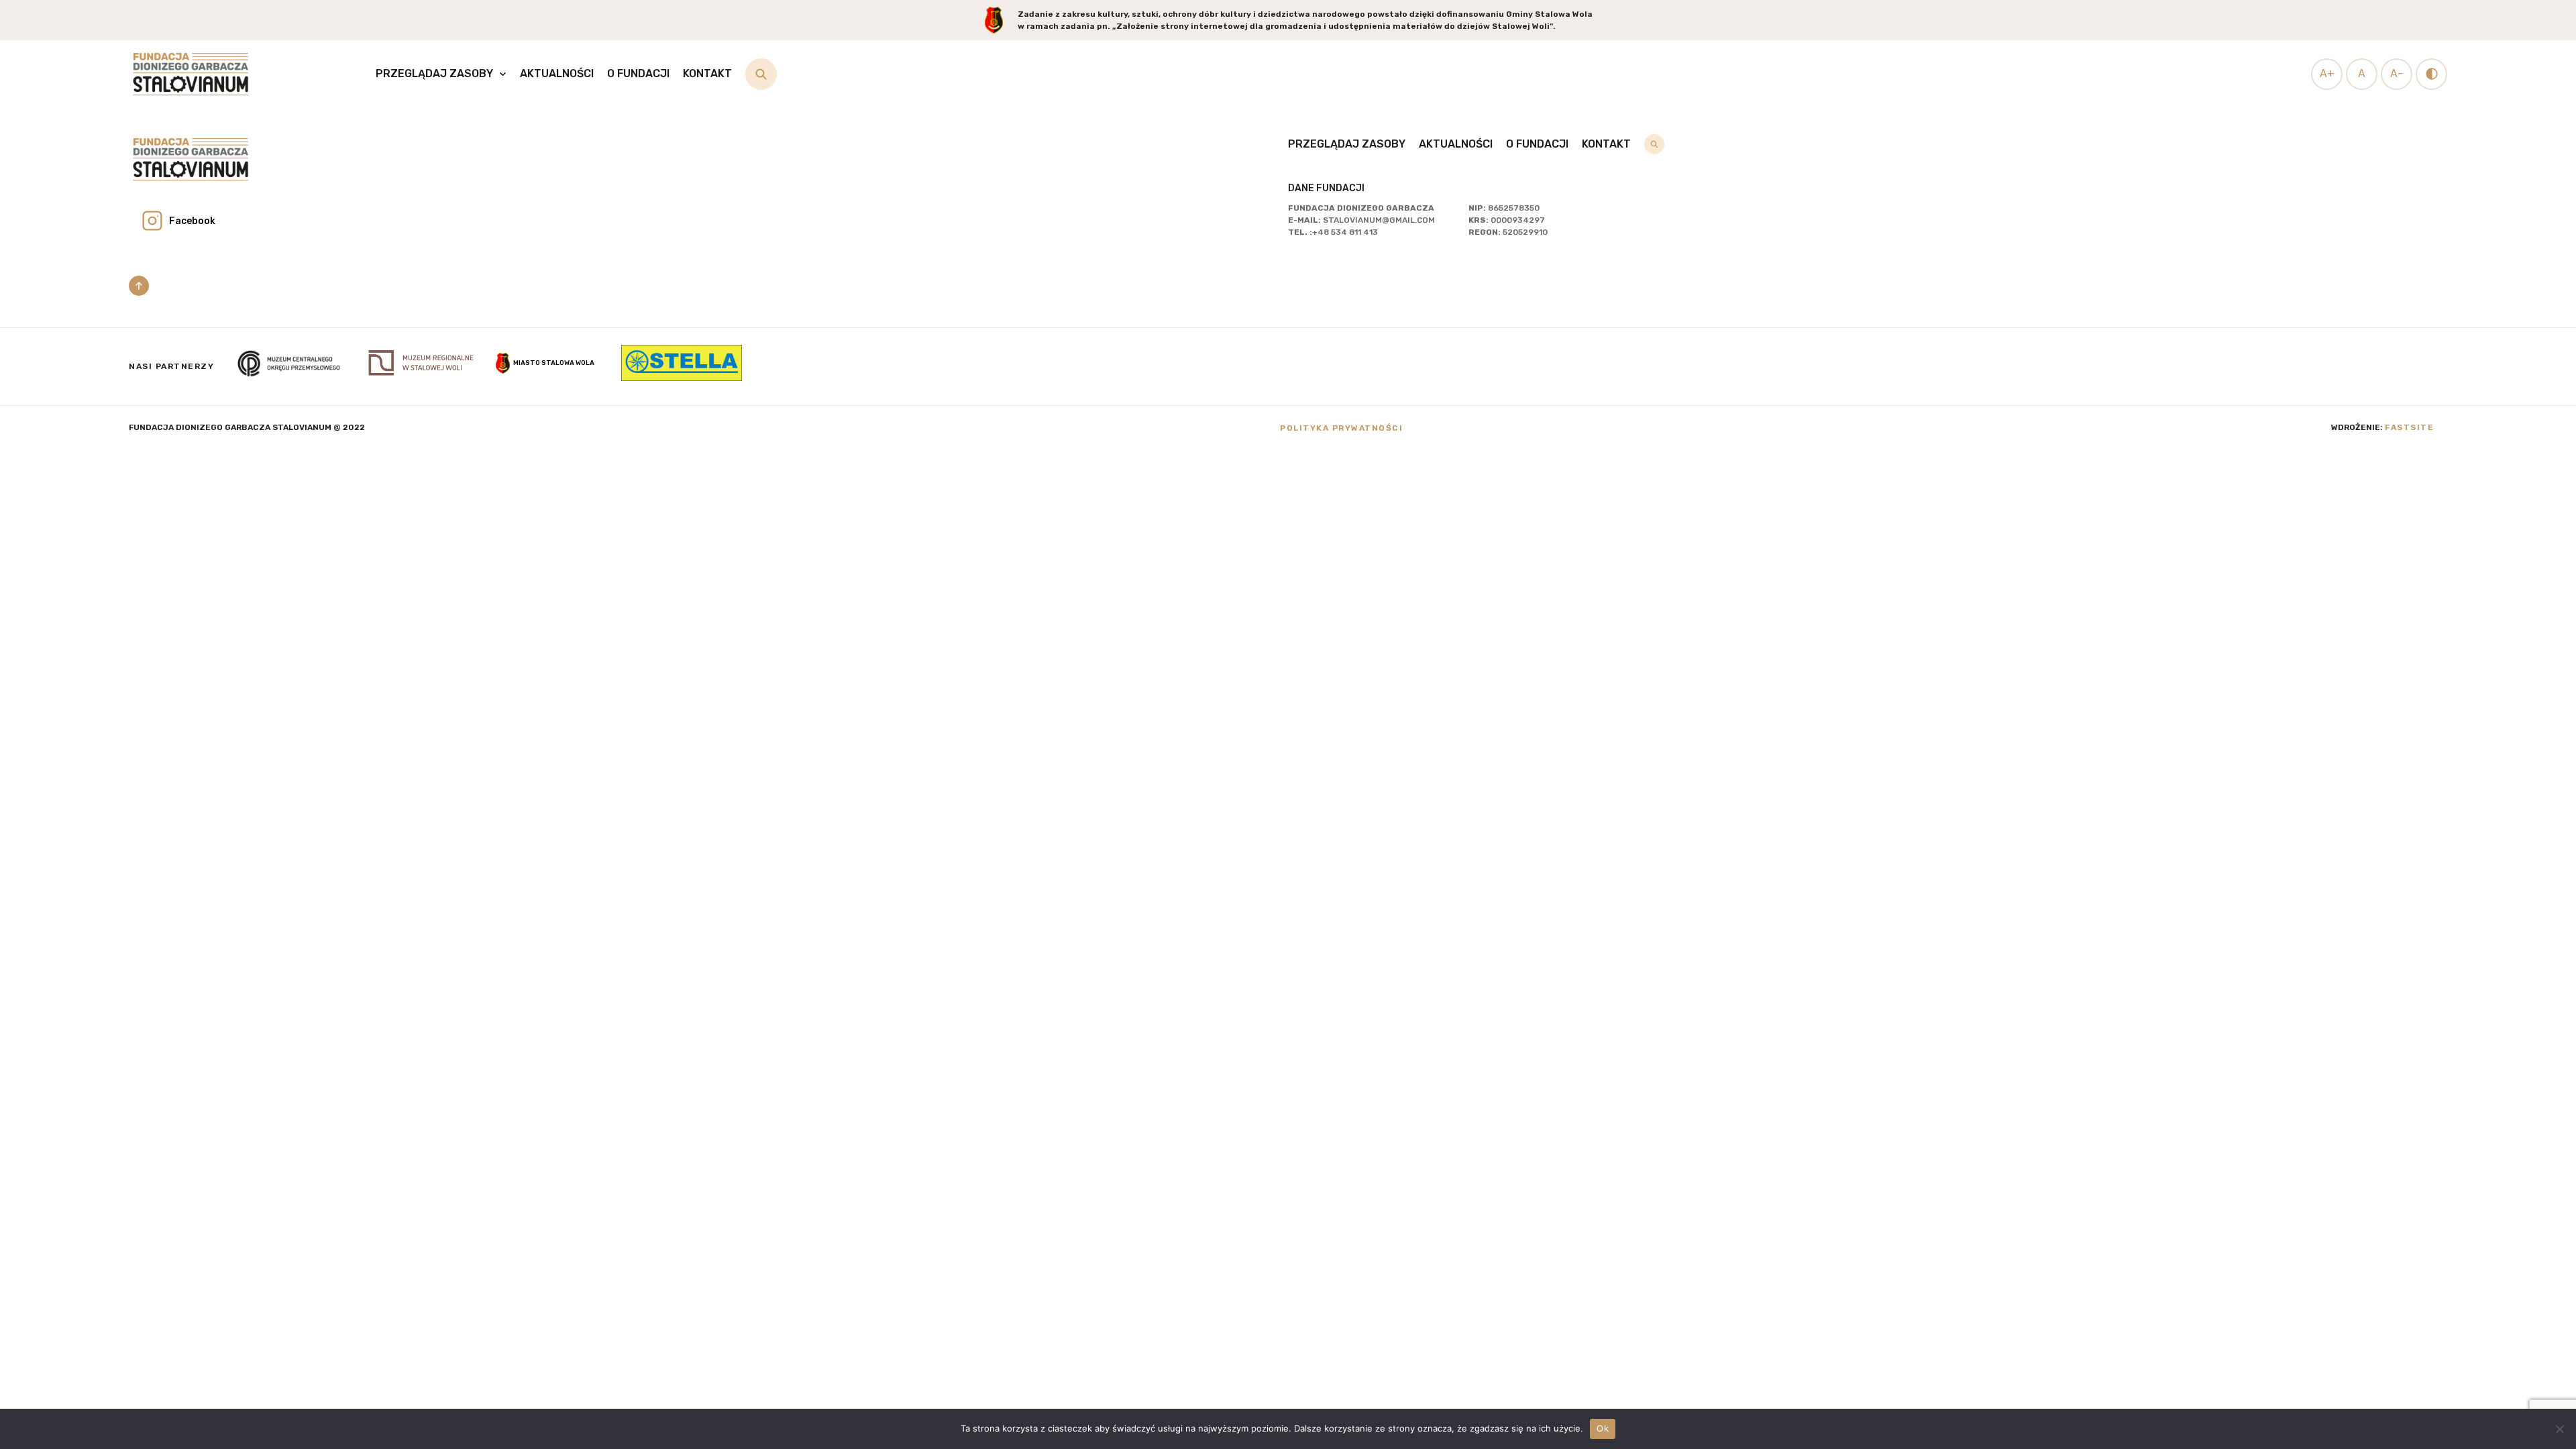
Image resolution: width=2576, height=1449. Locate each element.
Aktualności (557, 73)
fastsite (2409, 427)
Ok (1603, 1428)
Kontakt (707, 73)
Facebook (192, 221)
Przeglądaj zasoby (434, 73)
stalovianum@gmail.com (1379, 220)
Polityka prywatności (1341, 428)
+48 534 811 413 (1345, 232)
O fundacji (638, 73)
